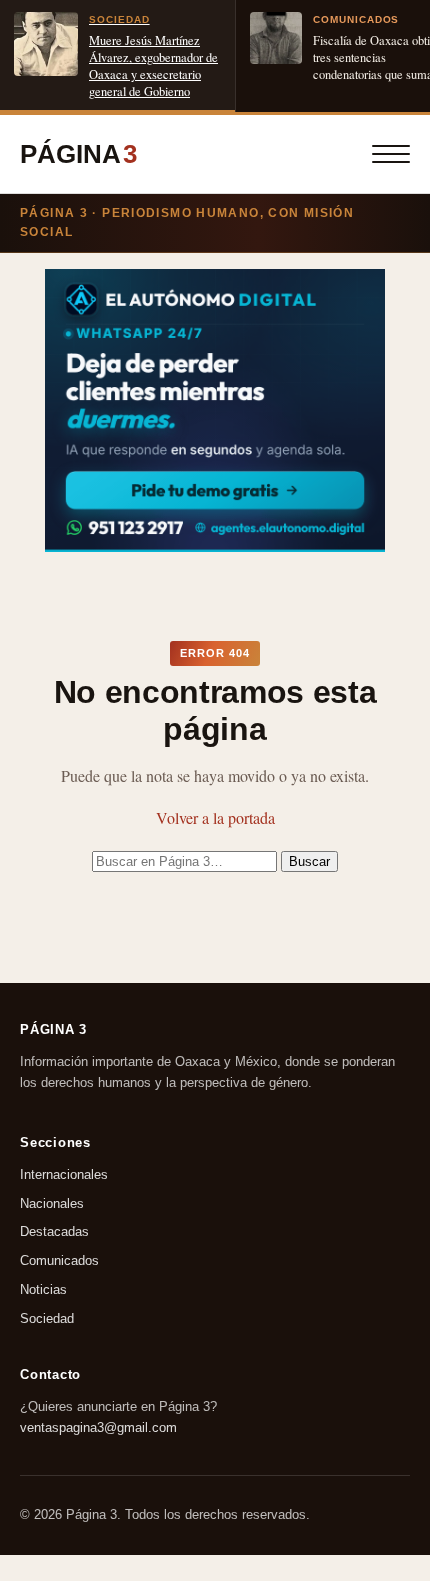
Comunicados (59, 1260)
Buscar (309, 861)
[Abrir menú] (391, 154)
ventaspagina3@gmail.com (98, 1426)
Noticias (43, 1289)
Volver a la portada (215, 817)
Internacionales (64, 1174)
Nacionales (52, 1203)
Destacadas (54, 1232)
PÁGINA (78, 154)
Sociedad (47, 1318)
